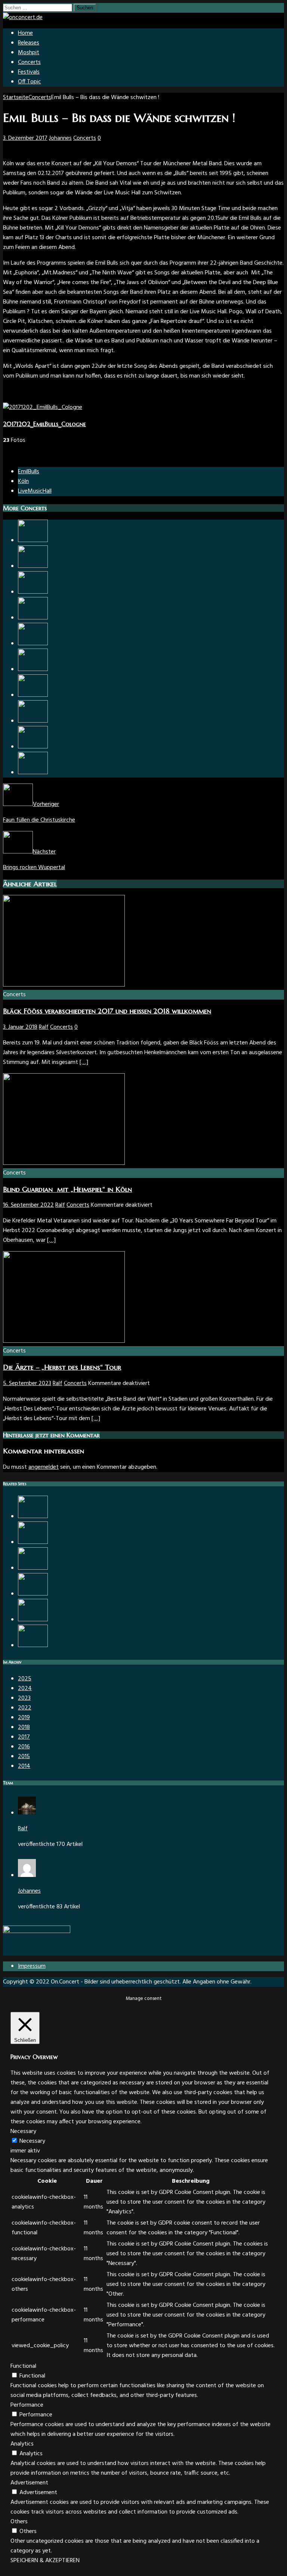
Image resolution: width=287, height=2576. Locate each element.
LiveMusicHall (35, 491)
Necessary (32, 2141)
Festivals (29, 72)
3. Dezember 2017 (25, 138)
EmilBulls (29, 472)
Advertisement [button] (29, 2483)
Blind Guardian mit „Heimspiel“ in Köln (67, 1189)
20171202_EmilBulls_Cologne (44, 424)
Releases (29, 43)
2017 (24, 1737)
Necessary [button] (23, 2132)
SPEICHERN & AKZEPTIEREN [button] (45, 2561)
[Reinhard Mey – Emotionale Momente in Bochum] (33, 1568)
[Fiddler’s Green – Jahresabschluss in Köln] (33, 592)
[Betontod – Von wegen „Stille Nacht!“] (33, 1620)
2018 (24, 1727)
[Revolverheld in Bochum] (33, 644)
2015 (24, 1757)
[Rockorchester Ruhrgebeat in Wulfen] (33, 566)
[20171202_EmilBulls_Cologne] (43, 407)
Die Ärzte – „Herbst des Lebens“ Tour (62, 1367)
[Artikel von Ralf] (27, 1813)
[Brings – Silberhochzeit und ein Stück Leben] (33, 747)
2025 (25, 1679)
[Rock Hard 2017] (33, 1517)
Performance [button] (27, 2405)
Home (25, 33)
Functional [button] (23, 2366)
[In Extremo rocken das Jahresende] (33, 541)
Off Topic (30, 82)
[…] (84, 1062)
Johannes (60, 138)
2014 (24, 1766)
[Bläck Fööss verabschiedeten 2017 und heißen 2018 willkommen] (64, 985)
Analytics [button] (22, 2444)
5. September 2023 (27, 1384)
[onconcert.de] (23, 18)
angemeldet (44, 1467)
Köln (23, 481)
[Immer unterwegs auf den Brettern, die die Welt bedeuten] (33, 721)
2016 (24, 1747)
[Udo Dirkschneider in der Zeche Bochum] (33, 773)
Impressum (32, 1966)
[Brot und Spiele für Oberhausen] (33, 618)
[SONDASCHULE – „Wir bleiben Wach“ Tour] (33, 670)
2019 (24, 1718)
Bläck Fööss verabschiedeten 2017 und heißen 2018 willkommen (107, 1011)
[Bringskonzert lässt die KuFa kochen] (33, 695)
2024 (25, 1689)
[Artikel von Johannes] (27, 1875)
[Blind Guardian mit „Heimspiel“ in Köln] (64, 1163)
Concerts (29, 62)
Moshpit (29, 53)
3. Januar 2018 (20, 1027)
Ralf (44, 1027)
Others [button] (19, 2522)
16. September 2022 (28, 1205)
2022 (25, 1708)
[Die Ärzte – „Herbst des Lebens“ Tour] (64, 1341)
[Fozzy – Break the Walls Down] (33, 1542)
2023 (24, 1698)
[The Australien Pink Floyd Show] (33, 1594)
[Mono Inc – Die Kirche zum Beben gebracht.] (33, 1646)
